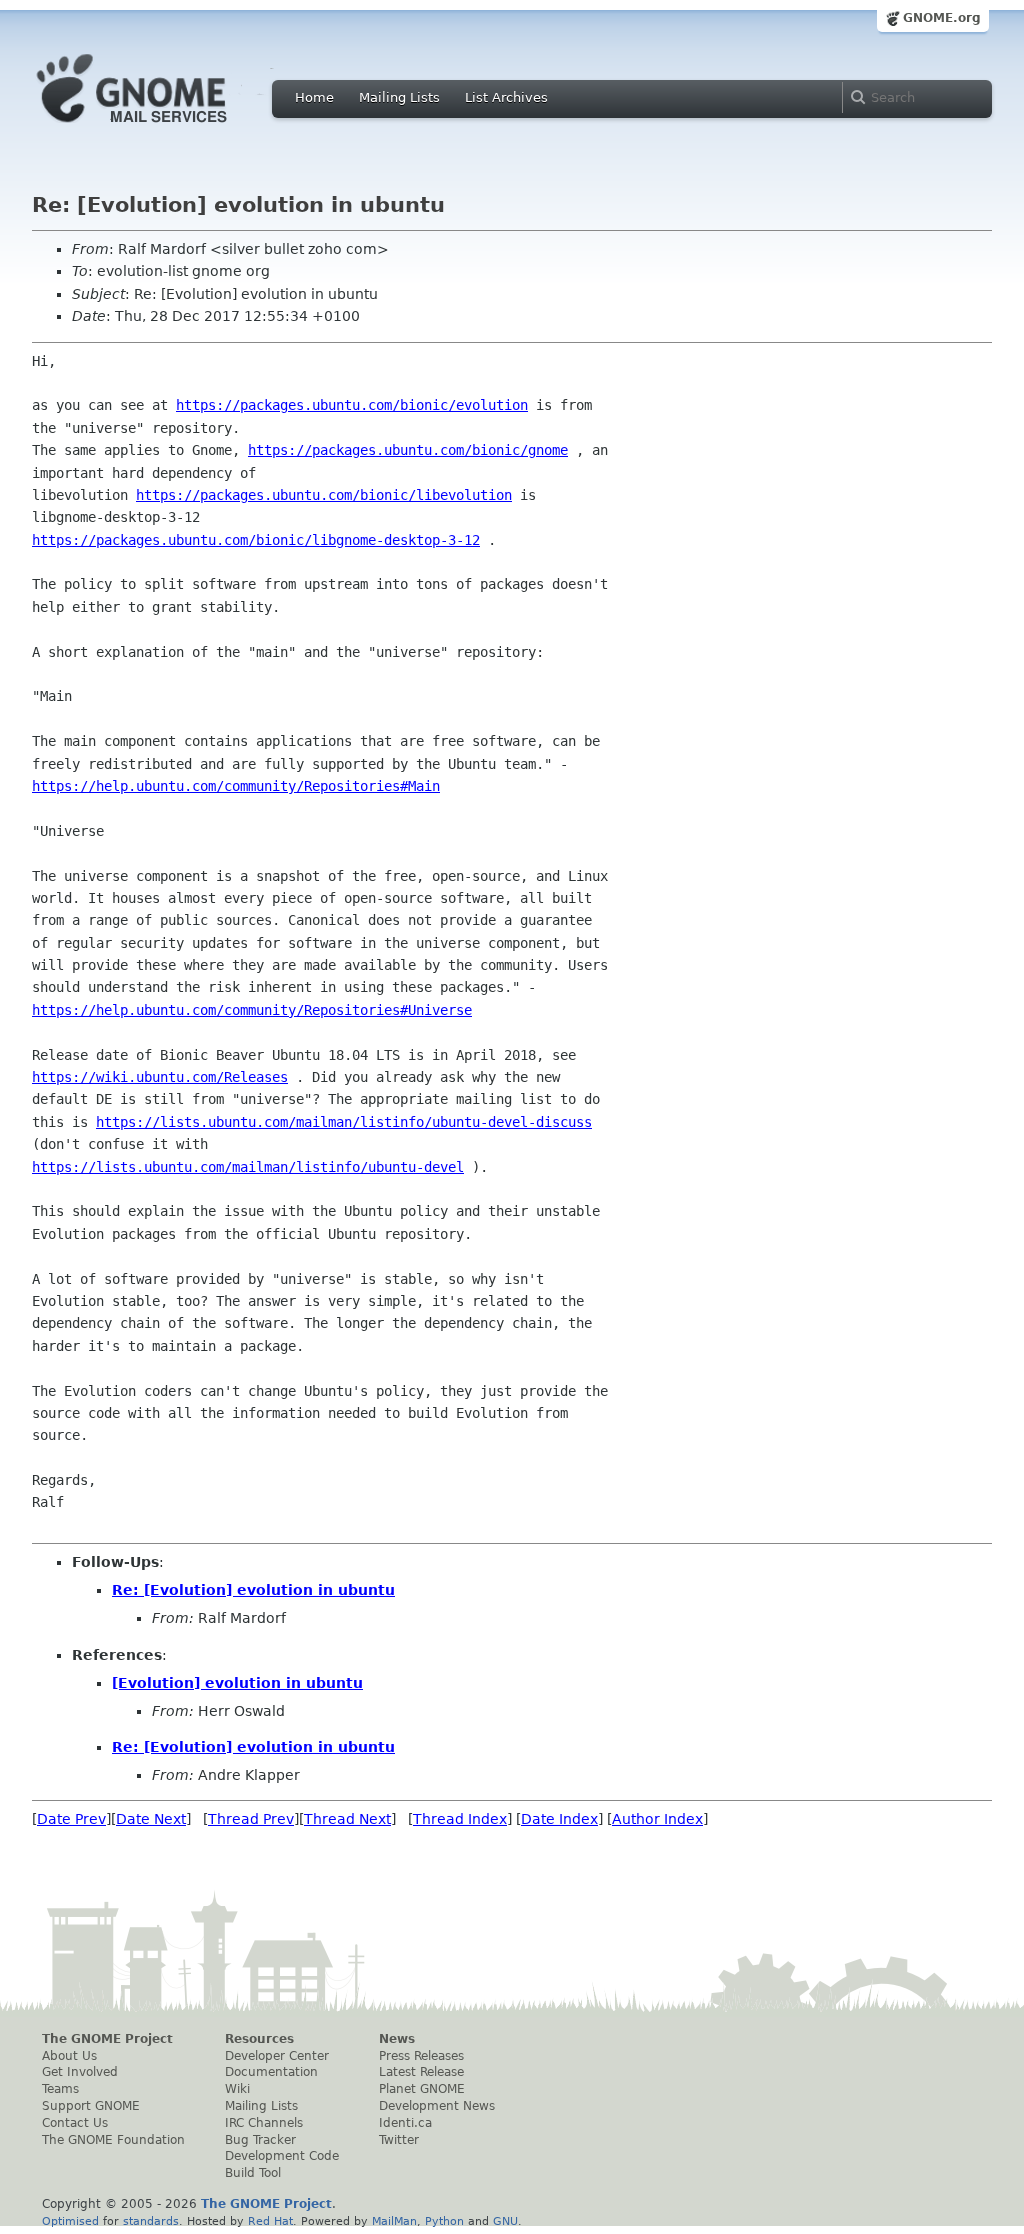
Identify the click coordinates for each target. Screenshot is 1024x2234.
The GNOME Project (107, 2039)
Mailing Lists (399, 97)
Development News (437, 2106)
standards (151, 2221)
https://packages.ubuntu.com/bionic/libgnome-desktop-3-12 (256, 540)
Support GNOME (91, 2106)
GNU (505, 2221)
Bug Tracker (260, 2140)
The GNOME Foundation (113, 2140)
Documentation (271, 2072)
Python (444, 2221)
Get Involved (80, 2072)
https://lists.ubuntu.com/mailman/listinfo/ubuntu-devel (248, 1167)
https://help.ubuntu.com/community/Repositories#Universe (252, 1010)
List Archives (506, 97)
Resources (259, 2039)
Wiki (237, 2089)
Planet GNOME (422, 2089)
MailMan (394, 2221)
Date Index (559, 1819)
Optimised (70, 2221)
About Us (69, 2056)
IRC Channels (264, 2123)
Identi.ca (405, 2123)
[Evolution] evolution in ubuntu (237, 1683)
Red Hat (270, 2221)
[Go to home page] (162, 128)
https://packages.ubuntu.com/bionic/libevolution (324, 495)
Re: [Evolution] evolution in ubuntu (253, 1590)
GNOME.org (942, 18)
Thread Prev (251, 1819)
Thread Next (347, 1819)
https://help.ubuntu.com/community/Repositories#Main (236, 786)
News (397, 2039)
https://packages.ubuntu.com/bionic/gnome (408, 450)
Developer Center (277, 2056)
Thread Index (460, 1819)
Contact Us (75, 2123)
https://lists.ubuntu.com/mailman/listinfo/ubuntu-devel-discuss (344, 1122)
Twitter (399, 2140)
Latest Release (421, 2072)
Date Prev (71, 1819)
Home (314, 97)
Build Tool (253, 2173)
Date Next (151, 1819)
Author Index (657, 1819)
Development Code (282, 2156)
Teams (60, 2089)
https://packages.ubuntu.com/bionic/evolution (352, 405)
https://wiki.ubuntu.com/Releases (160, 1077)
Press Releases (421, 2056)
